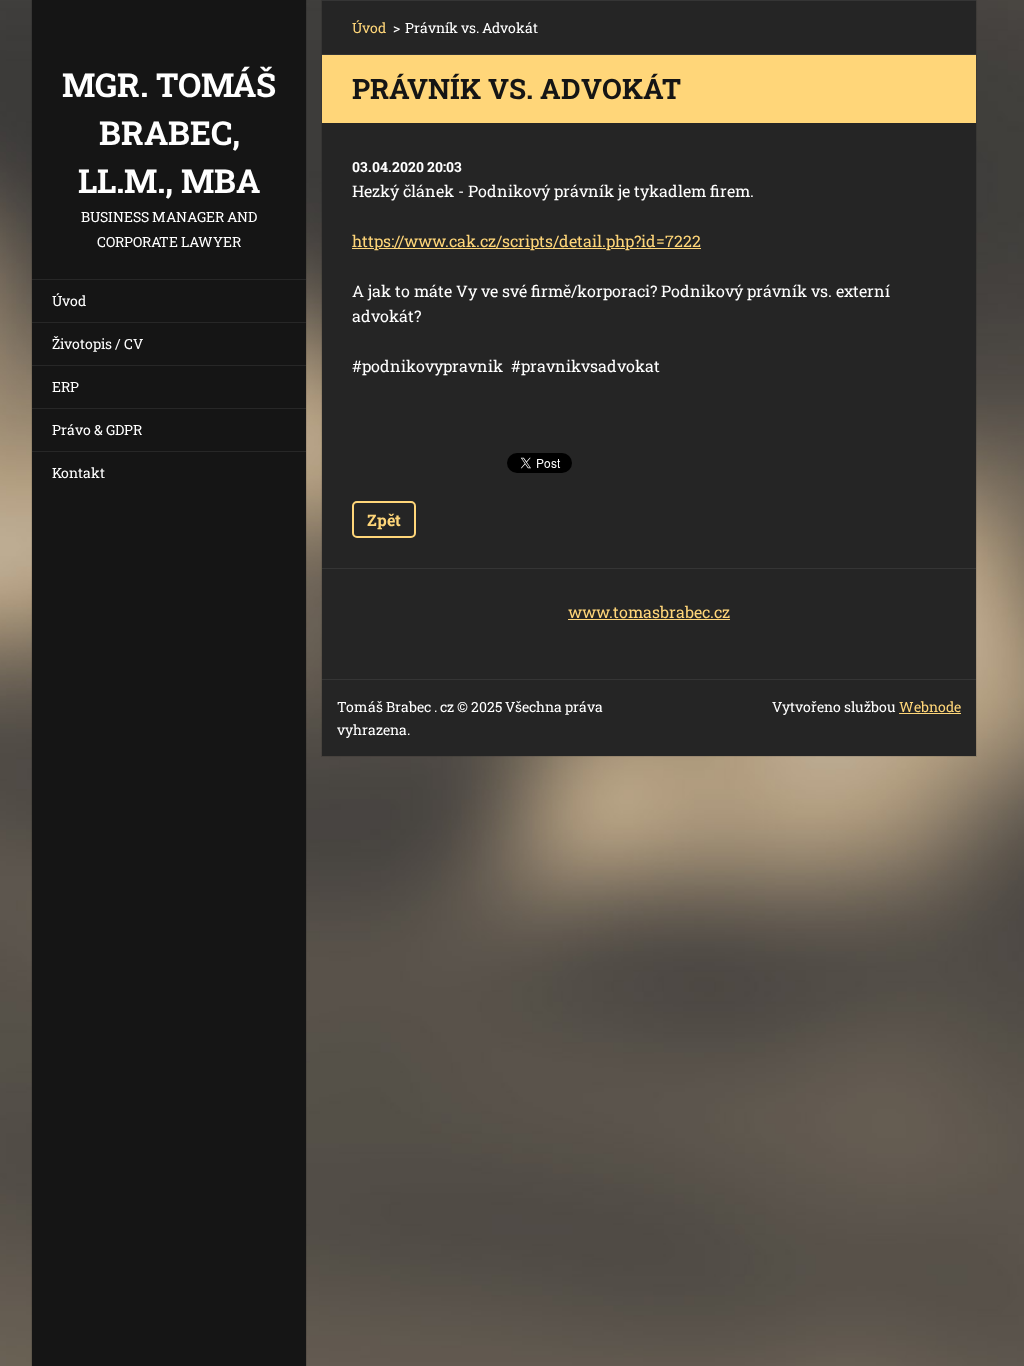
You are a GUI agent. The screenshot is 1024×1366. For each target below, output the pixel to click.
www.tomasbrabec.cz (649, 611)
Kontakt (78, 472)
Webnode (930, 706)
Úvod (69, 300)
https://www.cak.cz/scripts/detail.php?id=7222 (526, 240)
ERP (65, 386)
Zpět (384, 519)
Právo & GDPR (97, 429)
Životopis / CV (97, 343)
